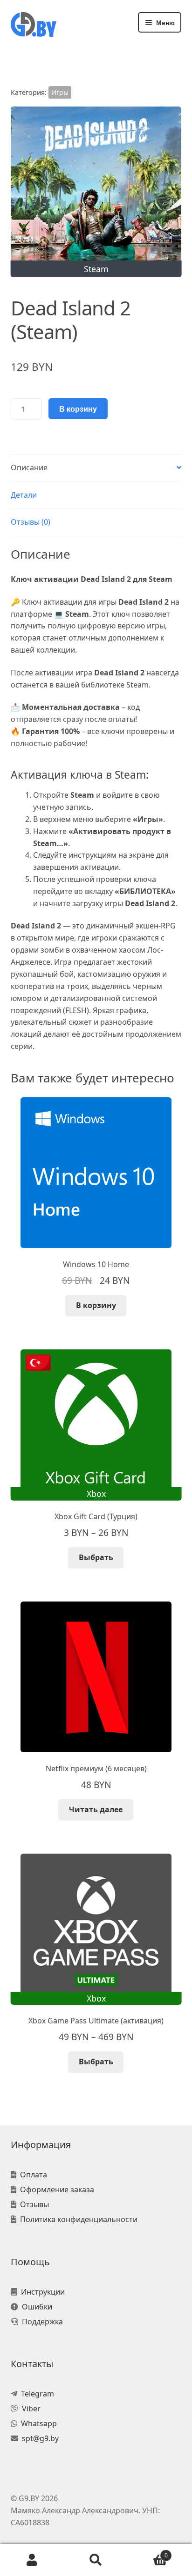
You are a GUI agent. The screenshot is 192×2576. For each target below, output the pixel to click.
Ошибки (37, 2307)
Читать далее (96, 1809)
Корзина (148, 2552)
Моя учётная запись (32, 2560)
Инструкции (43, 2292)
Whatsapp (39, 2423)
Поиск (96, 2560)
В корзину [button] (96, 1305)
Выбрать (96, 1557)
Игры (60, 92)
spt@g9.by (40, 2438)
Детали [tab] (24, 495)
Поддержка (42, 2322)
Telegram (38, 2394)
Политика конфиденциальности (79, 2219)
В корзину (78, 409)
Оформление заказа (57, 2189)
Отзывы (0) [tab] (31, 522)
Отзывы (34, 2204)
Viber (31, 2409)
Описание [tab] (29, 467)
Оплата (34, 2175)
